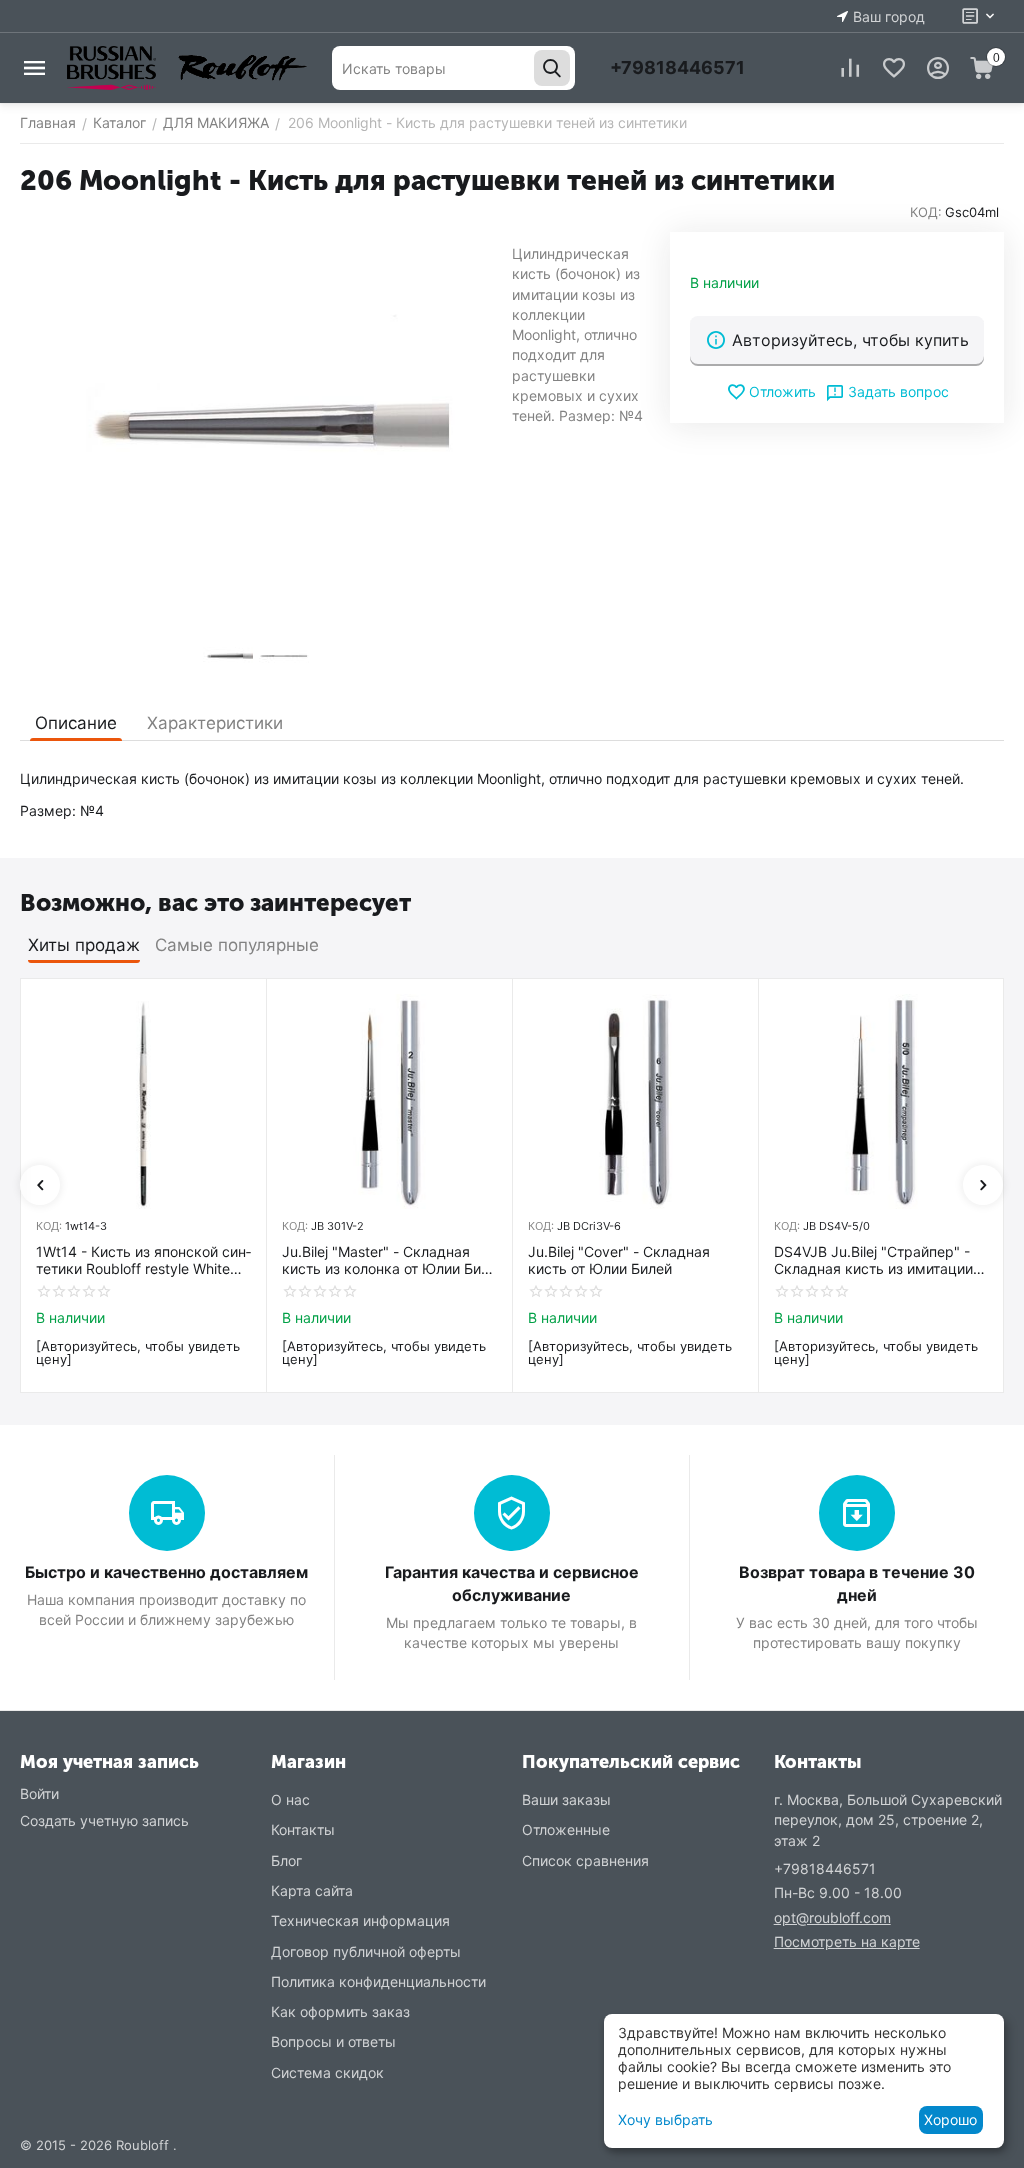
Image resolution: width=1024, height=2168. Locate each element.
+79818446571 (677, 67)
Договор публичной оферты (366, 1951)
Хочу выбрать (665, 2119)
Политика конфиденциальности (378, 1981)
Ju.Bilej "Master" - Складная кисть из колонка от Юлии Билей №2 (384, 1261)
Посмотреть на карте (847, 1941)
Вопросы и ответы (333, 2041)
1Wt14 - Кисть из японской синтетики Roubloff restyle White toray (143, 1261)
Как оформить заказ (340, 2011)
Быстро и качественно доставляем (166, 1572)
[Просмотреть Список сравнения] (850, 68)
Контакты (303, 1829)
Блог (286, 1860)
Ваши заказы (566, 1799)
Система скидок (327, 2072)
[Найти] (552, 68)
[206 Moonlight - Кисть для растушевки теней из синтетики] (256, 425)
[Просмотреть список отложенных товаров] (894, 68)
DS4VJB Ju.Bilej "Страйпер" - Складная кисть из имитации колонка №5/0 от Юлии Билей (875, 1261)
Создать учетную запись (104, 1820)
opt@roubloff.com (832, 1917)
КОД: (926, 212)
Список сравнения (585, 1860)
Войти (39, 1793)
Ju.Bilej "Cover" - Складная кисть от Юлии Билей (619, 1260)
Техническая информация (360, 1920)
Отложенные (566, 1829)
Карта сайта (312, 1890)
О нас (290, 1799)
